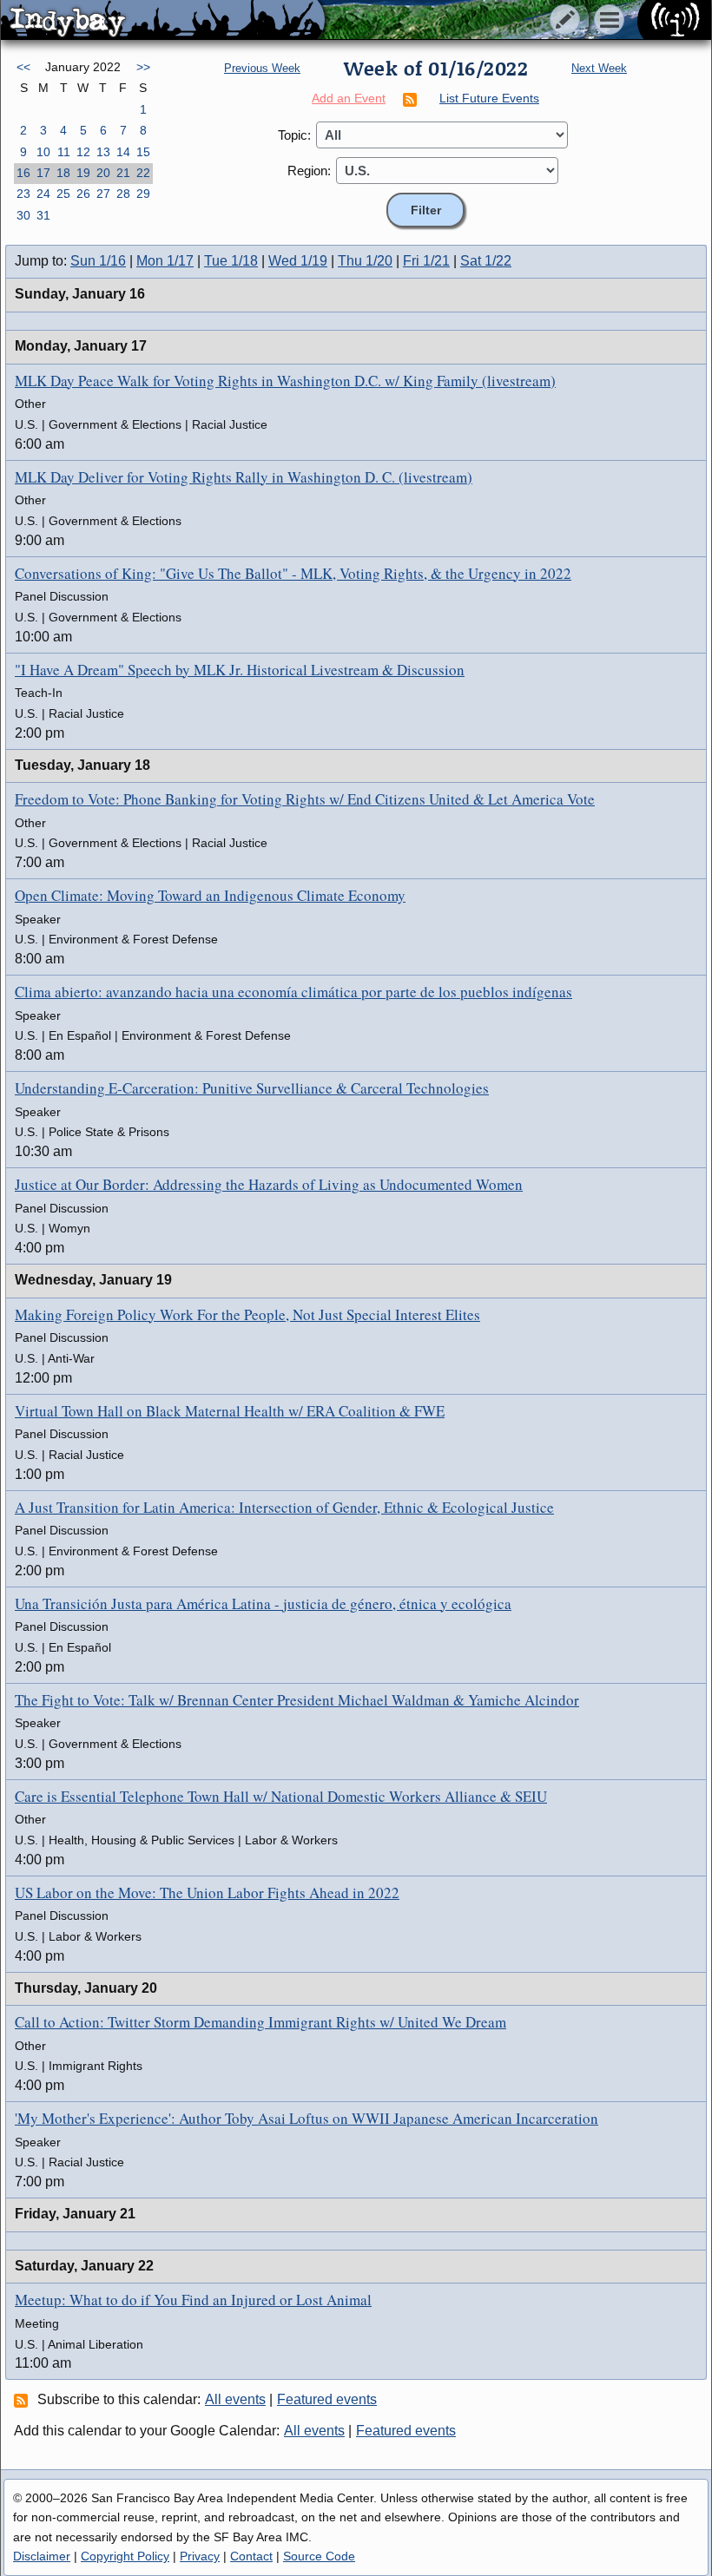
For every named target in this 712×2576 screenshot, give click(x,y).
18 (63, 173)
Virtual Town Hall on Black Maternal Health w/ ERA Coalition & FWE (230, 1411)
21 (123, 173)
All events (235, 2399)
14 (123, 152)
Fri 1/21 (426, 261)
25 (63, 194)
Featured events (327, 2399)
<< (23, 67)
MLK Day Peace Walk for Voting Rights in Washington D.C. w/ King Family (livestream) (285, 381)
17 (43, 173)
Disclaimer (42, 2556)
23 (23, 194)
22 (143, 173)
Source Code (319, 2556)
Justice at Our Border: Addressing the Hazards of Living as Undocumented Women (269, 1184)
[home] (163, 21)
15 (143, 152)
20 (103, 173)
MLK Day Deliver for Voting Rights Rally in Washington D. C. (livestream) (244, 477)
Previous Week (262, 68)
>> (143, 67)
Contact (251, 2556)
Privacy (200, 2556)
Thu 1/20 (365, 261)
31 (43, 215)
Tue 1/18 (231, 261)
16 (23, 173)
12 (83, 152)
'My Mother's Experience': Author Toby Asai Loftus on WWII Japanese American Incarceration (307, 2118)
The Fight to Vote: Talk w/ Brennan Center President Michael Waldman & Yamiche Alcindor (297, 1700)
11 (64, 152)
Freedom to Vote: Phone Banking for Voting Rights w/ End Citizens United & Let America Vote (305, 799)
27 (103, 194)
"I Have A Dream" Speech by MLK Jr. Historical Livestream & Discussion (240, 670)
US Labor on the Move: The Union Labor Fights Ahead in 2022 (207, 1893)
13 (103, 152)
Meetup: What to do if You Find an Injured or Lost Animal (193, 2300)
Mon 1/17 (165, 261)
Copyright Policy (125, 2556)
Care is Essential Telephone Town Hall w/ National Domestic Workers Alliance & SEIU (281, 1796)
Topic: (294, 135)
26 (83, 194)
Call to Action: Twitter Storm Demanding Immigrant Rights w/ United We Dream (260, 2022)
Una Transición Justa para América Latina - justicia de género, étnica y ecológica (263, 1603)
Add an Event (349, 98)
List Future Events (489, 98)
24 (43, 194)
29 (143, 194)
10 (43, 152)
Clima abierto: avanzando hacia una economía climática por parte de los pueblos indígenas (293, 992)
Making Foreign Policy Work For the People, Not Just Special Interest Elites (247, 1314)
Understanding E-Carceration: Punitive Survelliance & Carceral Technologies (252, 1088)
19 (83, 173)
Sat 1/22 (486, 261)
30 (23, 215)
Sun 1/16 (98, 261)
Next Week (599, 68)
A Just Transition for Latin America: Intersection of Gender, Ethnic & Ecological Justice (284, 1507)
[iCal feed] (23, 2400)
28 (123, 194)
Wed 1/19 (298, 261)
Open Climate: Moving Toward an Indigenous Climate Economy (210, 895)
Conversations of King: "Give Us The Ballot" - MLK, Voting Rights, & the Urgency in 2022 (293, 573)
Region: (309, 171)
